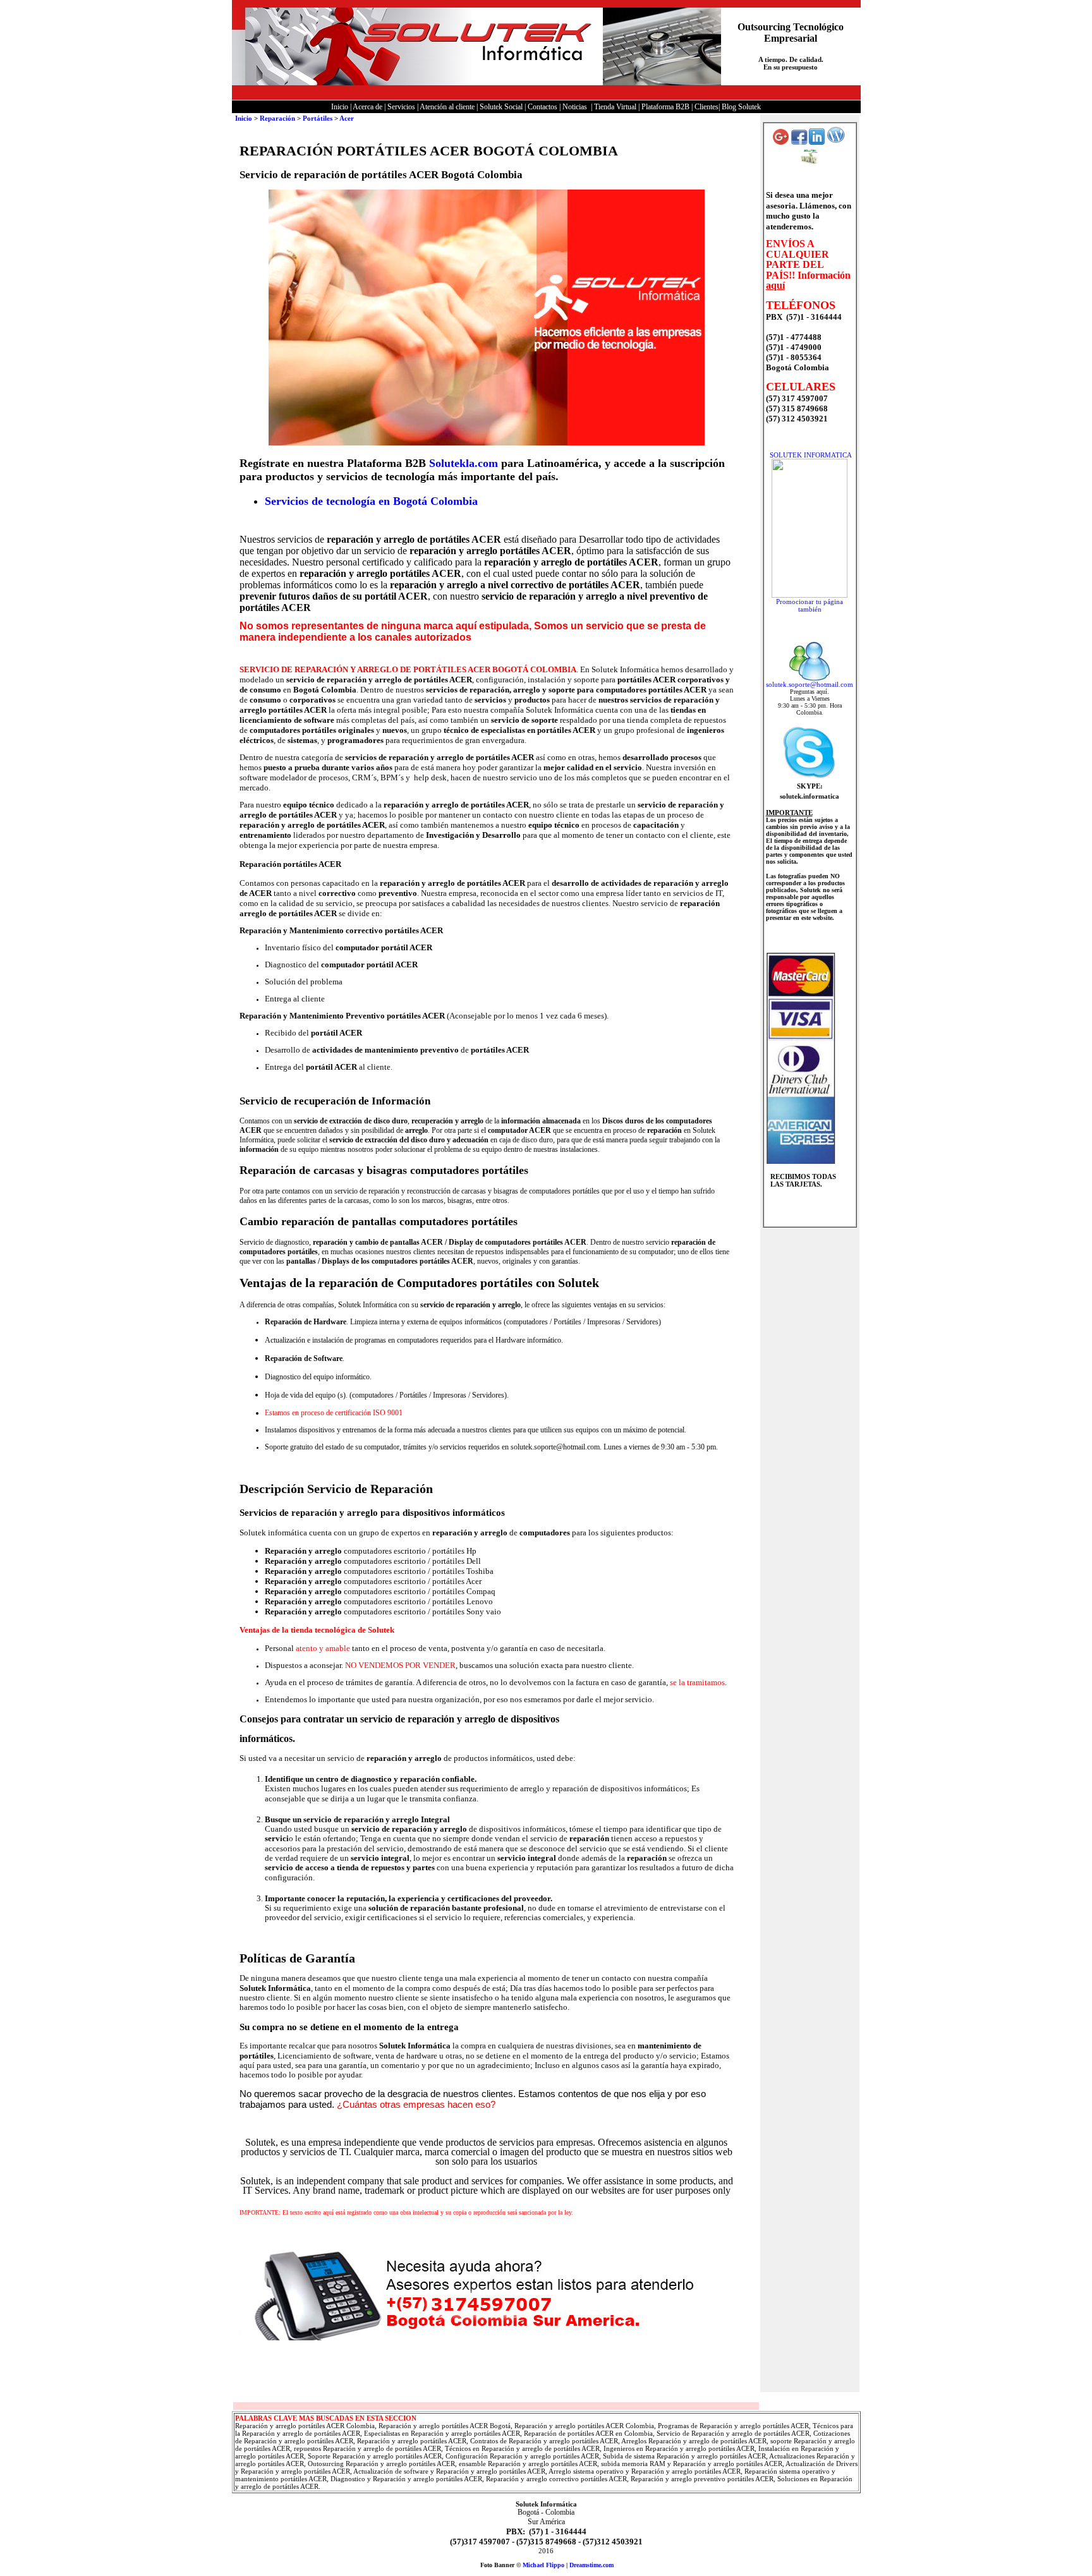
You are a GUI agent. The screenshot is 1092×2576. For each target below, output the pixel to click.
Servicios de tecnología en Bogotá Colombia (371, 501)
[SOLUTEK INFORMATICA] (810, 595)
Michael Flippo (543, 2565)
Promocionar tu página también (810, 605)
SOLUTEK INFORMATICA (811, 455)
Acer (347, 118)
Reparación (277, 118)
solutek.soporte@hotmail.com (810, 684)
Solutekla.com (464, 463)
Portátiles (318, 118)
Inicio (244, 118)
